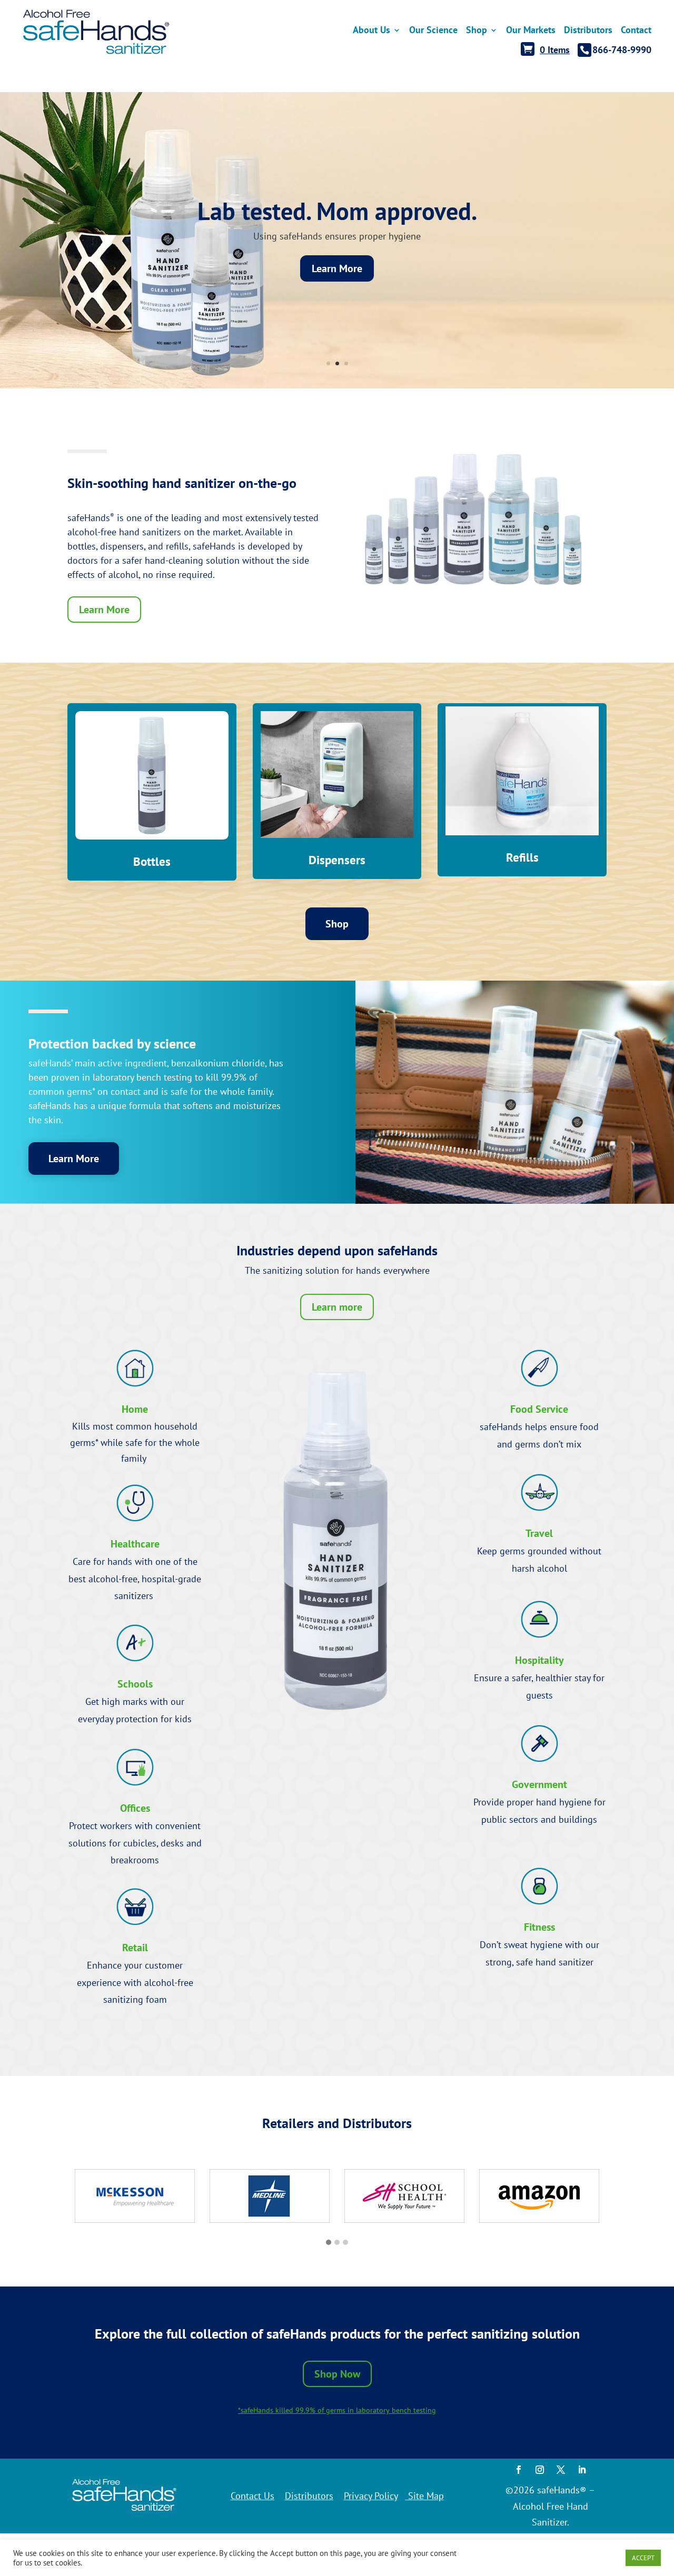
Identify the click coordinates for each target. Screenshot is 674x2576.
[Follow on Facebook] (519, 2470)
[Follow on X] (561, 2470)
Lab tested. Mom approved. (337, 211)
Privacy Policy (371, 2496)
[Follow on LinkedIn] (582, 2470)
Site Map (425, 2496)
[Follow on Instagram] (540, 2470)
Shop (477, 31)
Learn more (337, 1307)
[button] (329, 2243)
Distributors (309, 2496)
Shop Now (337, 2374)
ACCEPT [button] (643, 2558)
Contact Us (252, 2496)
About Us (371, 31)
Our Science (433, 31)
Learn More (337, 268)
